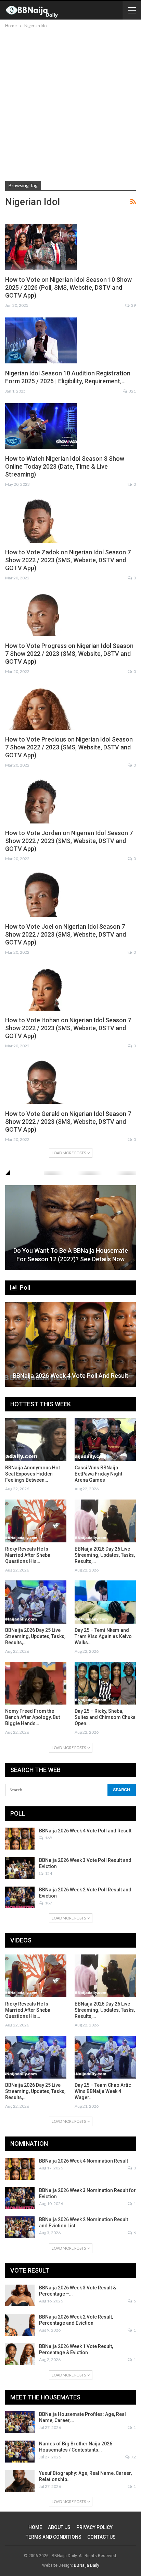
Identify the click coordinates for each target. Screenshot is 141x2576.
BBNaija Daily (87, 2565)
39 (133, 305)
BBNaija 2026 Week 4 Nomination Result (84, 2161)
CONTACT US (101, 2537)
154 (48, 1873)
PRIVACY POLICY (94, 2527)
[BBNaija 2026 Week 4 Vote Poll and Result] (70, 1344)
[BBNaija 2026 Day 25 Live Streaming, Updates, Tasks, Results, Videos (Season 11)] (36, 1602)
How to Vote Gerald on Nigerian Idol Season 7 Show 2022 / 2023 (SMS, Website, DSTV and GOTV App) (68, 1122)
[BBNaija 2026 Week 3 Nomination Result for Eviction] (20, 2198)
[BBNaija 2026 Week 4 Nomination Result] (20, 2169)
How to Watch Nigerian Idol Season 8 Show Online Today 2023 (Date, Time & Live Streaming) (65, 466)
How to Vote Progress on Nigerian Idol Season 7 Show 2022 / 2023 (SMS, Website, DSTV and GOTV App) (69, 654)
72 (133, 2457)
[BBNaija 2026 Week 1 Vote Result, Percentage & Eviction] (20, 2354)
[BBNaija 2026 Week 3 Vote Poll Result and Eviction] (20, 1868)
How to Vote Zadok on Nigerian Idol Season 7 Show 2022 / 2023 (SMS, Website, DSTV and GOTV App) (68, 560)
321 (132, 391)
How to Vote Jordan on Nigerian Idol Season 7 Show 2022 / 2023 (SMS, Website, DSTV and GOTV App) (69, 841)
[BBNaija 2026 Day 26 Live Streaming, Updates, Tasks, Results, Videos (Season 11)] (105, 1521)
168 (48, 1838)
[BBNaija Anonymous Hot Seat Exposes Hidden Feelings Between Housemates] (36, 1440)
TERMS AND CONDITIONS (54, 2537)
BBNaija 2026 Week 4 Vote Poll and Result (70, 1376)
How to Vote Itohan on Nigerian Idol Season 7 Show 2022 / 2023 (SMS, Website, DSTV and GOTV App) (68, 1028)
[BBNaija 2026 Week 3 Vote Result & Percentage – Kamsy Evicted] (20, 2296)
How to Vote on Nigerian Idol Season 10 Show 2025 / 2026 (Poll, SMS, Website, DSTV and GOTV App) (68, 287)
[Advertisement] (70, 104)
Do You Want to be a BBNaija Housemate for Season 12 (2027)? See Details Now (71, 1255)
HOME (35, 2527)
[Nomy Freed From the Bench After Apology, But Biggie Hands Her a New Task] (36, 1683)
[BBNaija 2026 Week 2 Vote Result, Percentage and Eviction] (20, 2325)
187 (48, 1903)
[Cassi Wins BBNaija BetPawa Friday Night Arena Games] (105, 1440)
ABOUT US (59, 2527)
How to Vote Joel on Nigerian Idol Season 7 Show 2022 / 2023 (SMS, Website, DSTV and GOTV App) (66, 934)
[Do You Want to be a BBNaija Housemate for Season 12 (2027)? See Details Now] (70, 1228)
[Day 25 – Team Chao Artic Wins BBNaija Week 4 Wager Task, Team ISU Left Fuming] (105, 2057)
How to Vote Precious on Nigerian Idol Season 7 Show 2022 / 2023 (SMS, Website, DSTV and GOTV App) (69, 747)
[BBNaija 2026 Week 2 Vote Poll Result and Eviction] (20, 1898)
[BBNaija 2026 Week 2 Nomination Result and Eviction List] (20, 2227)
